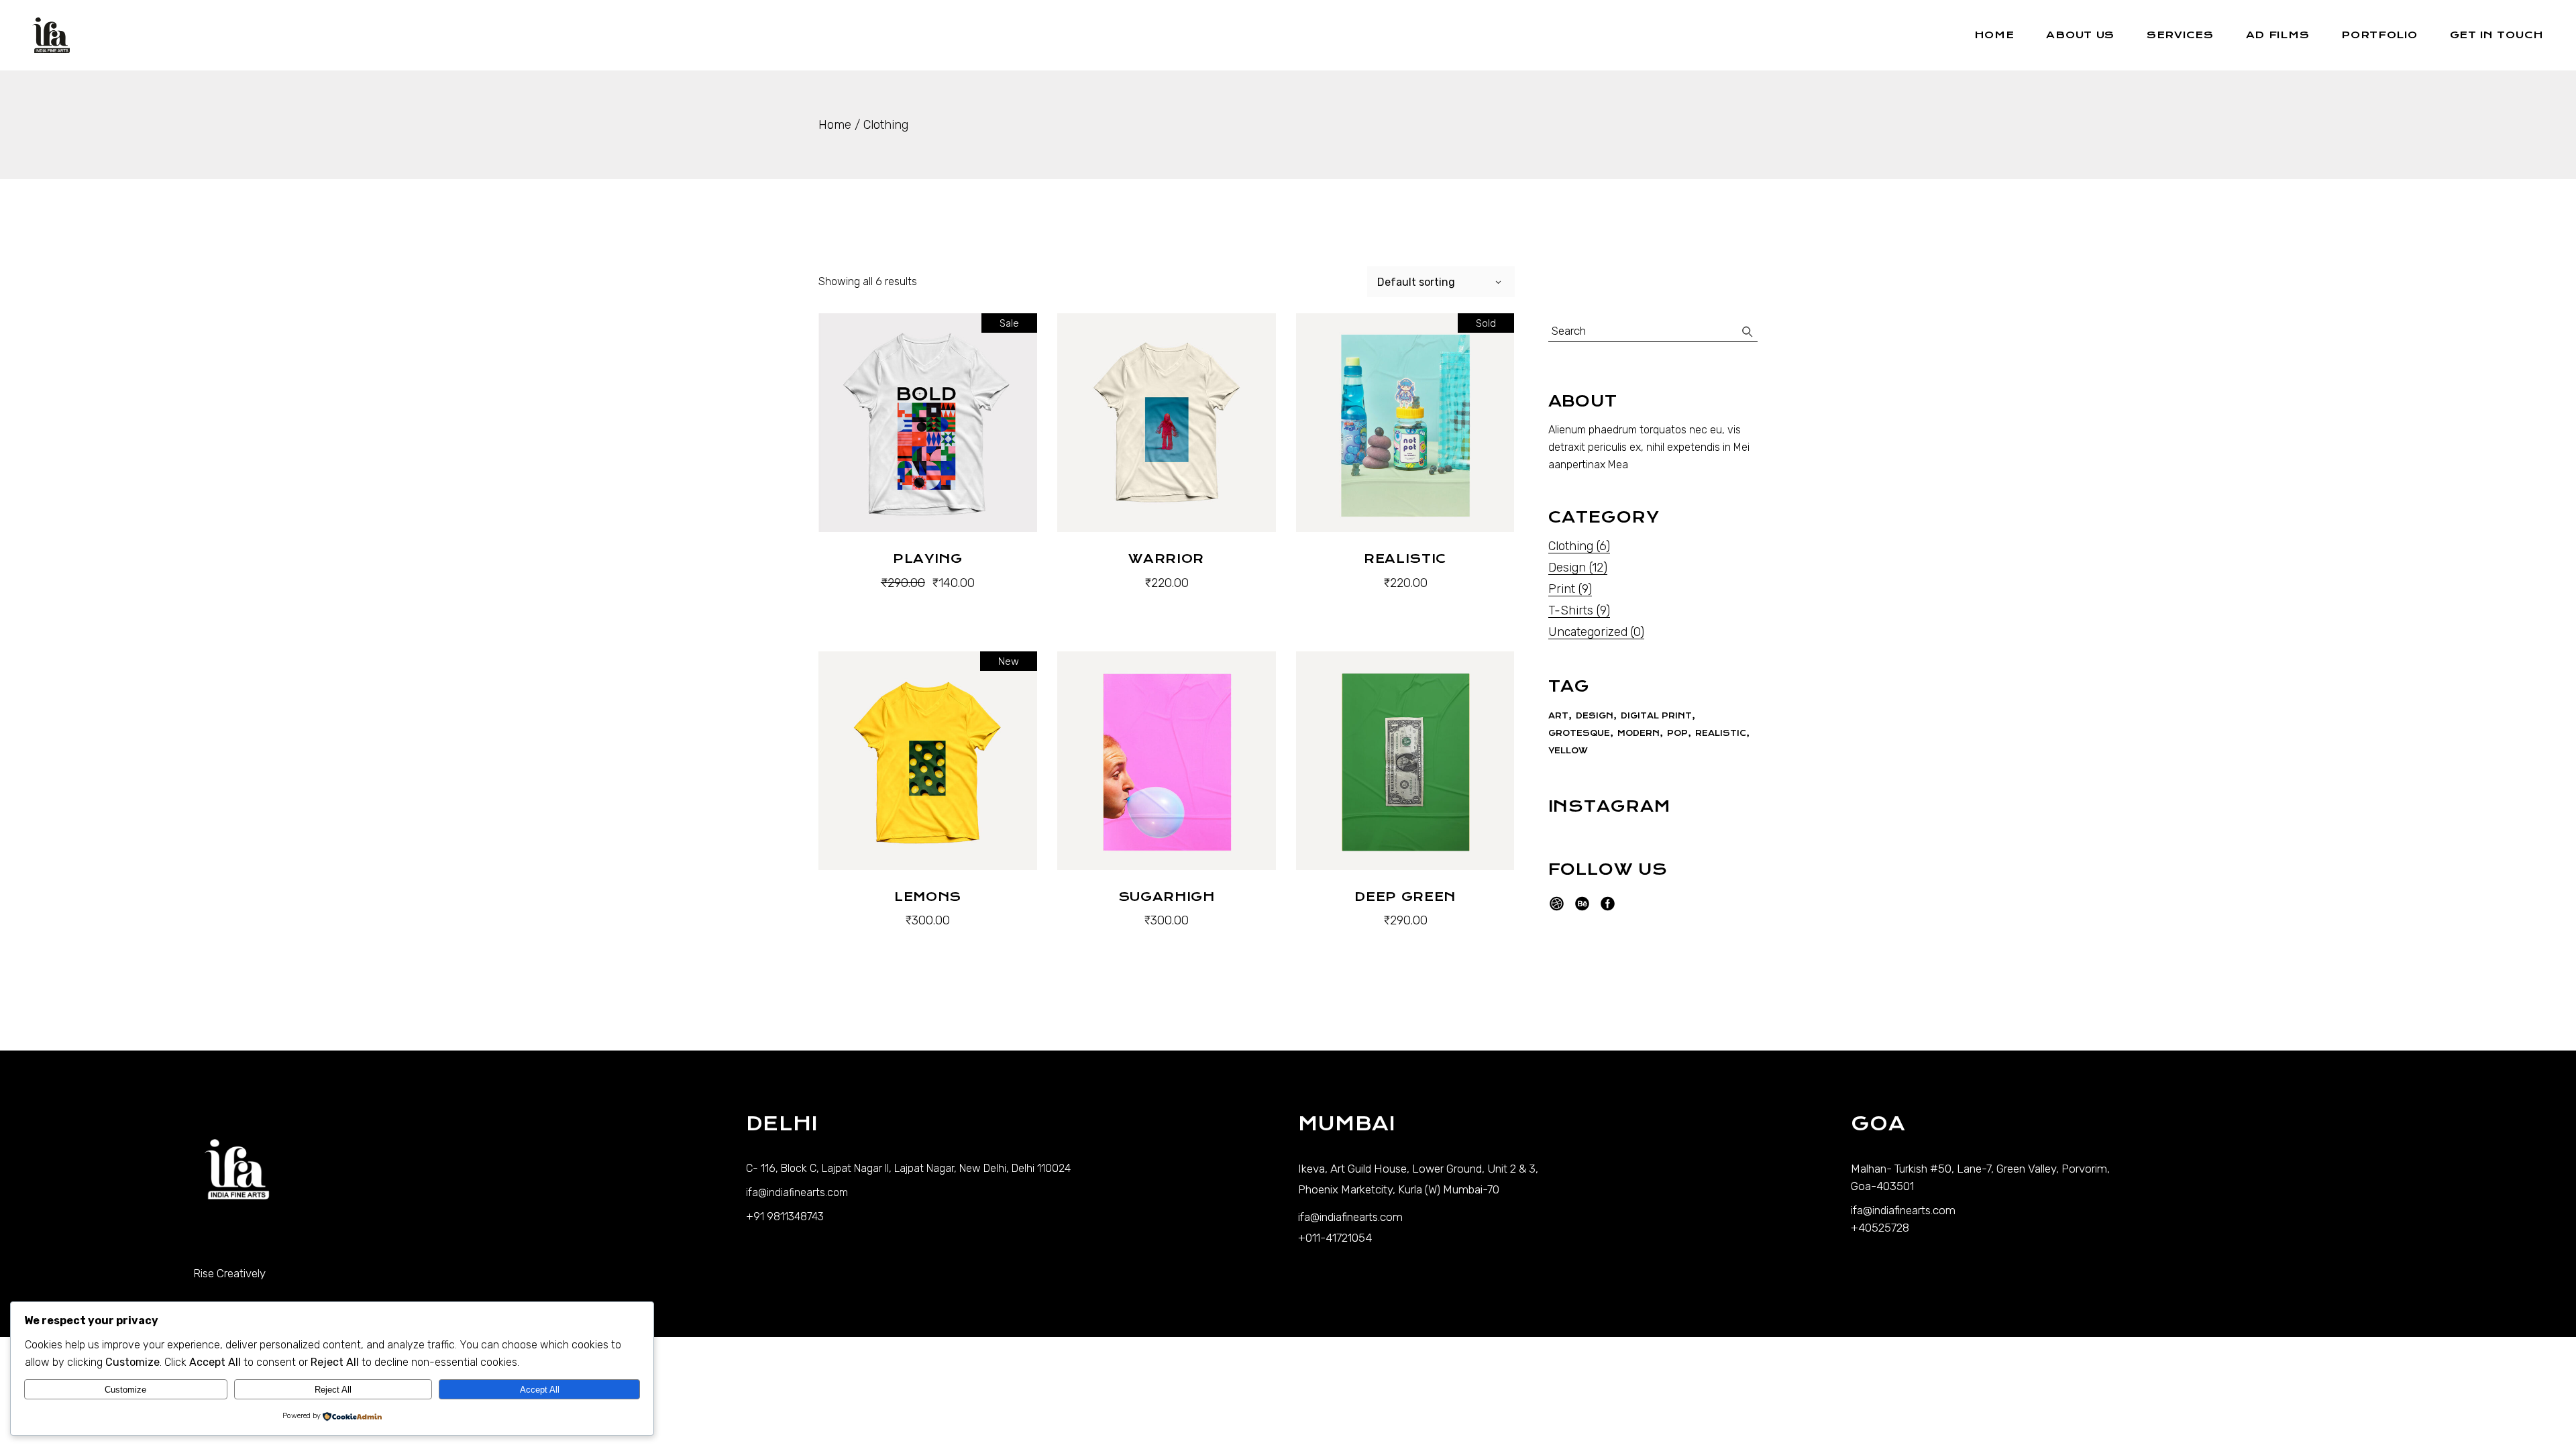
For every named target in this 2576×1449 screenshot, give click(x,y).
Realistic (1721, 733)
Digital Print (1656, 716)
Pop (1677, 733)
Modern (1639, 733)
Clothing (1571, 546)
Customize (125, 1390)
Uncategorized (1588, 632)
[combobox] (1441, 282)
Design (1567, 568)
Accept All (540, 1390)
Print (1562, 589)
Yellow (1568, 751)
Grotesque (1579, 733)
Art (1558, 716)
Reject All (333, 1390)
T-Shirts (1571, 610)
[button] (928, 599)
